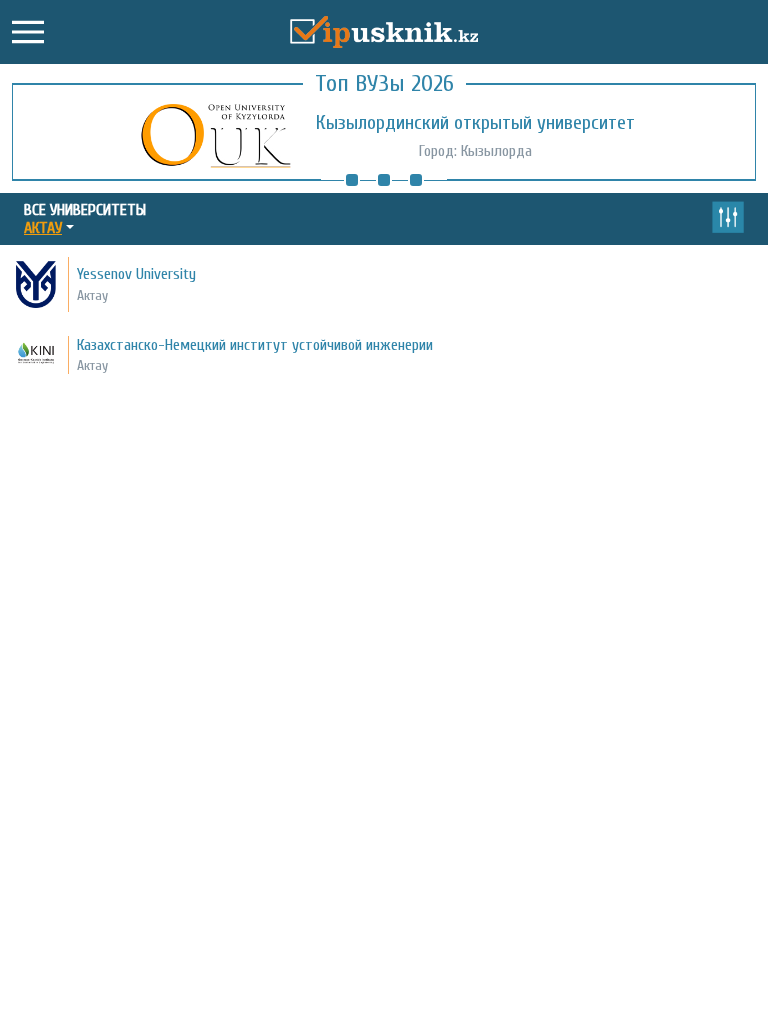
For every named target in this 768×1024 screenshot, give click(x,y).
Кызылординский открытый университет (475, 122)
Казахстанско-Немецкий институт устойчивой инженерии (255, 345)
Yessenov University (136, 274)
